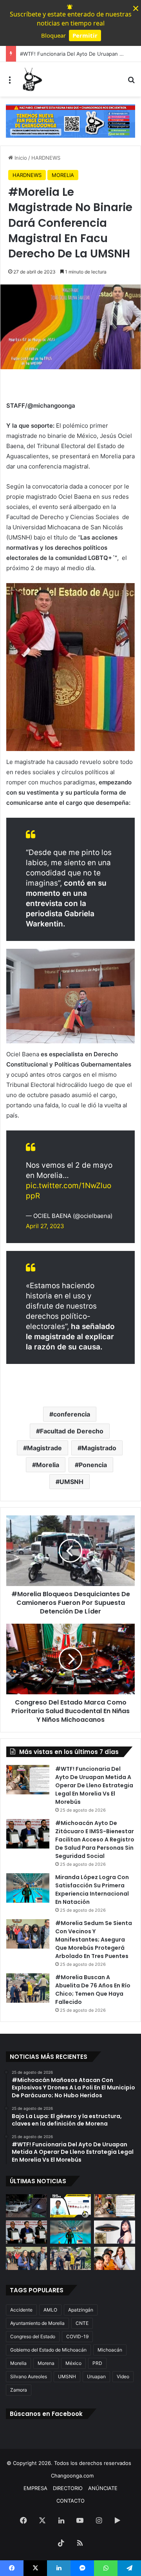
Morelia (48, 1465)
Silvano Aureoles (29, 2376)
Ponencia (93, 1465)
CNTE (82, 2323)
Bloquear (53, 35)
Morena (46, 2363)
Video (123, 2376)
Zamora (19, 2390)
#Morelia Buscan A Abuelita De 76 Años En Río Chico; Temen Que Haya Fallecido (93, 1990)
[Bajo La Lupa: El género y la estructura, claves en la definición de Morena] (71, 2206)
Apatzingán (81, 2310)
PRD (97, 2363)
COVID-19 (77, 2336)
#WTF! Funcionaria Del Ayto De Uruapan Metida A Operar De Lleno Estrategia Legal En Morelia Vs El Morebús (94, 1785)
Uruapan (96, 2376)
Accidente (21, 2310)
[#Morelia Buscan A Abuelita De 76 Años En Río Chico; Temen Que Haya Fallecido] (28, 1988)
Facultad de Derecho (72, 1431)
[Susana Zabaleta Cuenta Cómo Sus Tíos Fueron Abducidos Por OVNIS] (115, 2232)
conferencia (72, 1414)
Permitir (85, 35)
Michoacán (110, 2350)
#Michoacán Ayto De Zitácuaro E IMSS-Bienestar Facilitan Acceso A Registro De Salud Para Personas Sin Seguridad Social (95, 1839)
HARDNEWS (46, 158)
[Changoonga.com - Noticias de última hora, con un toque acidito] (31, 79)
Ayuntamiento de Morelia (37, 2323)
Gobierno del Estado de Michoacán (48, 2350)
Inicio (20, 158)
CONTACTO (70, 2501)
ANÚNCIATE (103, 2488)
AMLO (50, 2310)
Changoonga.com (72, 2476)
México (73, 2363)
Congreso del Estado (33, 2336)
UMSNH (71, 1482)
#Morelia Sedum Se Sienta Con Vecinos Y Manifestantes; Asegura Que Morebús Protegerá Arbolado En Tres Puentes (94, 1940)
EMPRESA (35, 2488)
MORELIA (63, 175)
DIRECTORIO (68, 2488)
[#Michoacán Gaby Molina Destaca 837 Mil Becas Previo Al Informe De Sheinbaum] (115, 2258)
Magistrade (44, 1448)
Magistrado (99, 1448)
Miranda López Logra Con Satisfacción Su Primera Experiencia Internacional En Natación (92, 1890)
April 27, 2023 (45, 1226)
